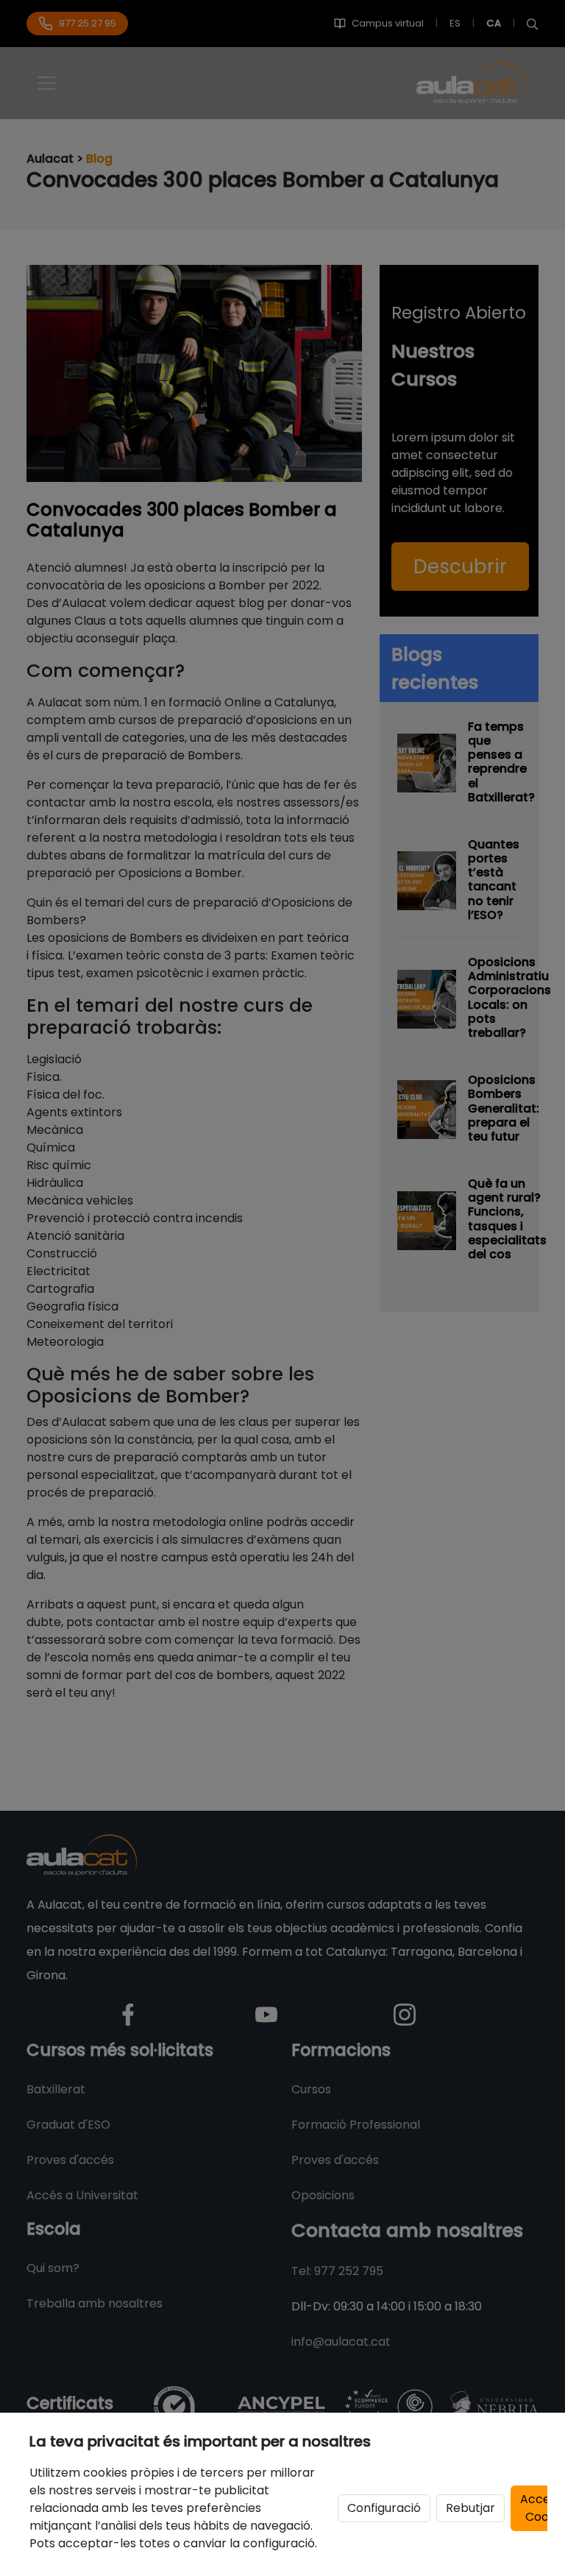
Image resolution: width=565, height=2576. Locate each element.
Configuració (384, 2508)
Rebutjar (470, 2508)
